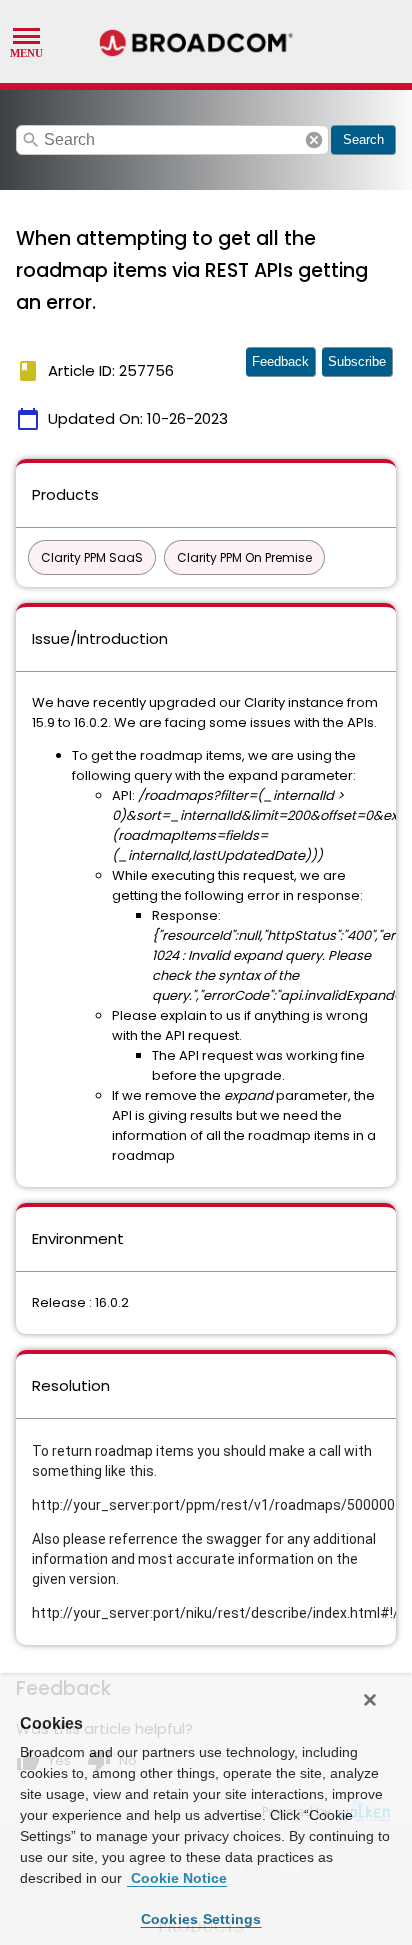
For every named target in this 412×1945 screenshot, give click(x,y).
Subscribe (357, 361)
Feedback (280, 361)
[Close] (370, 1700)
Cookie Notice (177, 1878)
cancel (314, 140)
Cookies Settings (201, 1919)
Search (363, 139)
